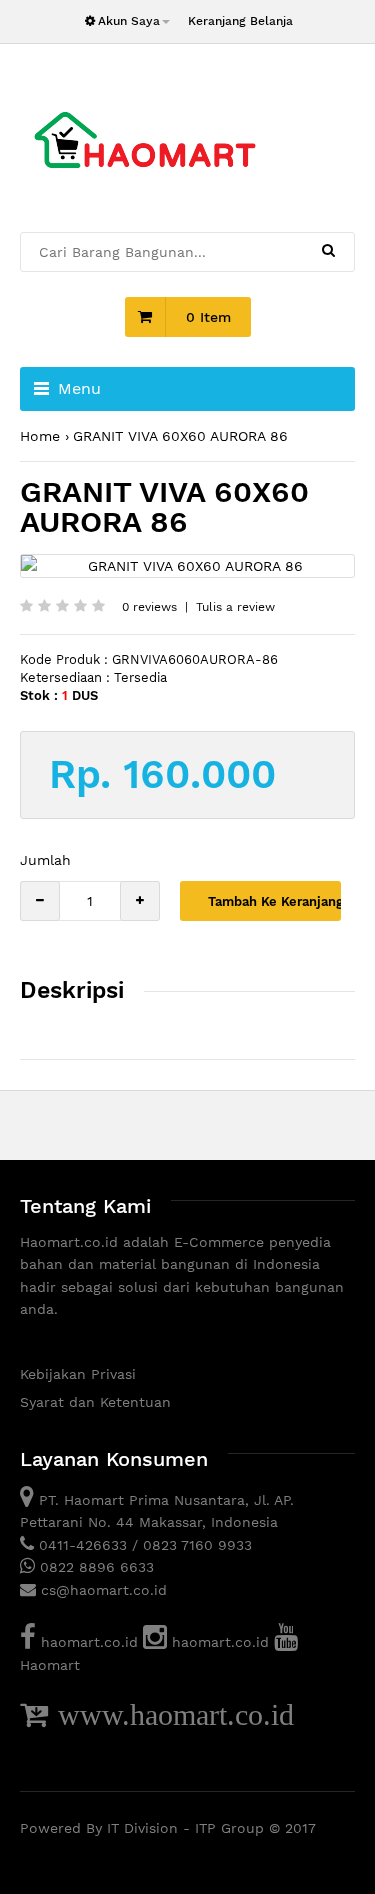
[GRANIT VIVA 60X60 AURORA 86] (187, 566)
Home (40, 436)
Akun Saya (129, 21)
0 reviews (149, 607)
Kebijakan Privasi (78, 1374)
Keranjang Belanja (240, 21)
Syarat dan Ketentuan (95, 1402)
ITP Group (229, 1828)
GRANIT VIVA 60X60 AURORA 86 (180, 436)
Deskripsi (72, 990)
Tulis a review (235, 607)
